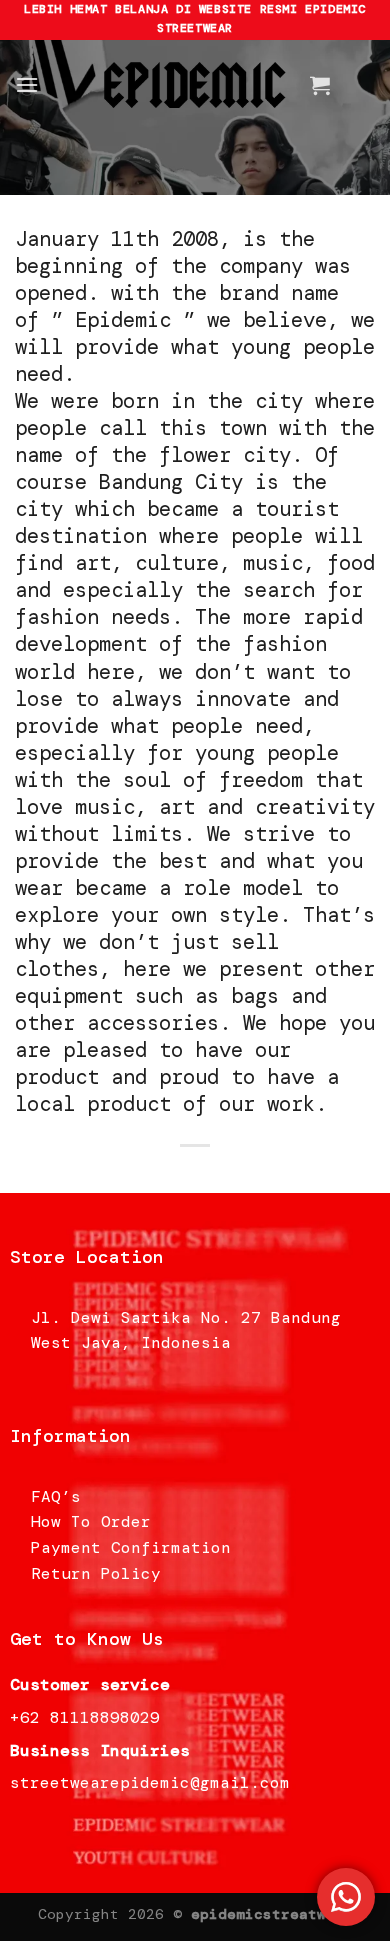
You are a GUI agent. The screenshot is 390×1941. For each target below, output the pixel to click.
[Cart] (320, 85)
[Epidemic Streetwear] (195, 85)
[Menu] (27, 84)
